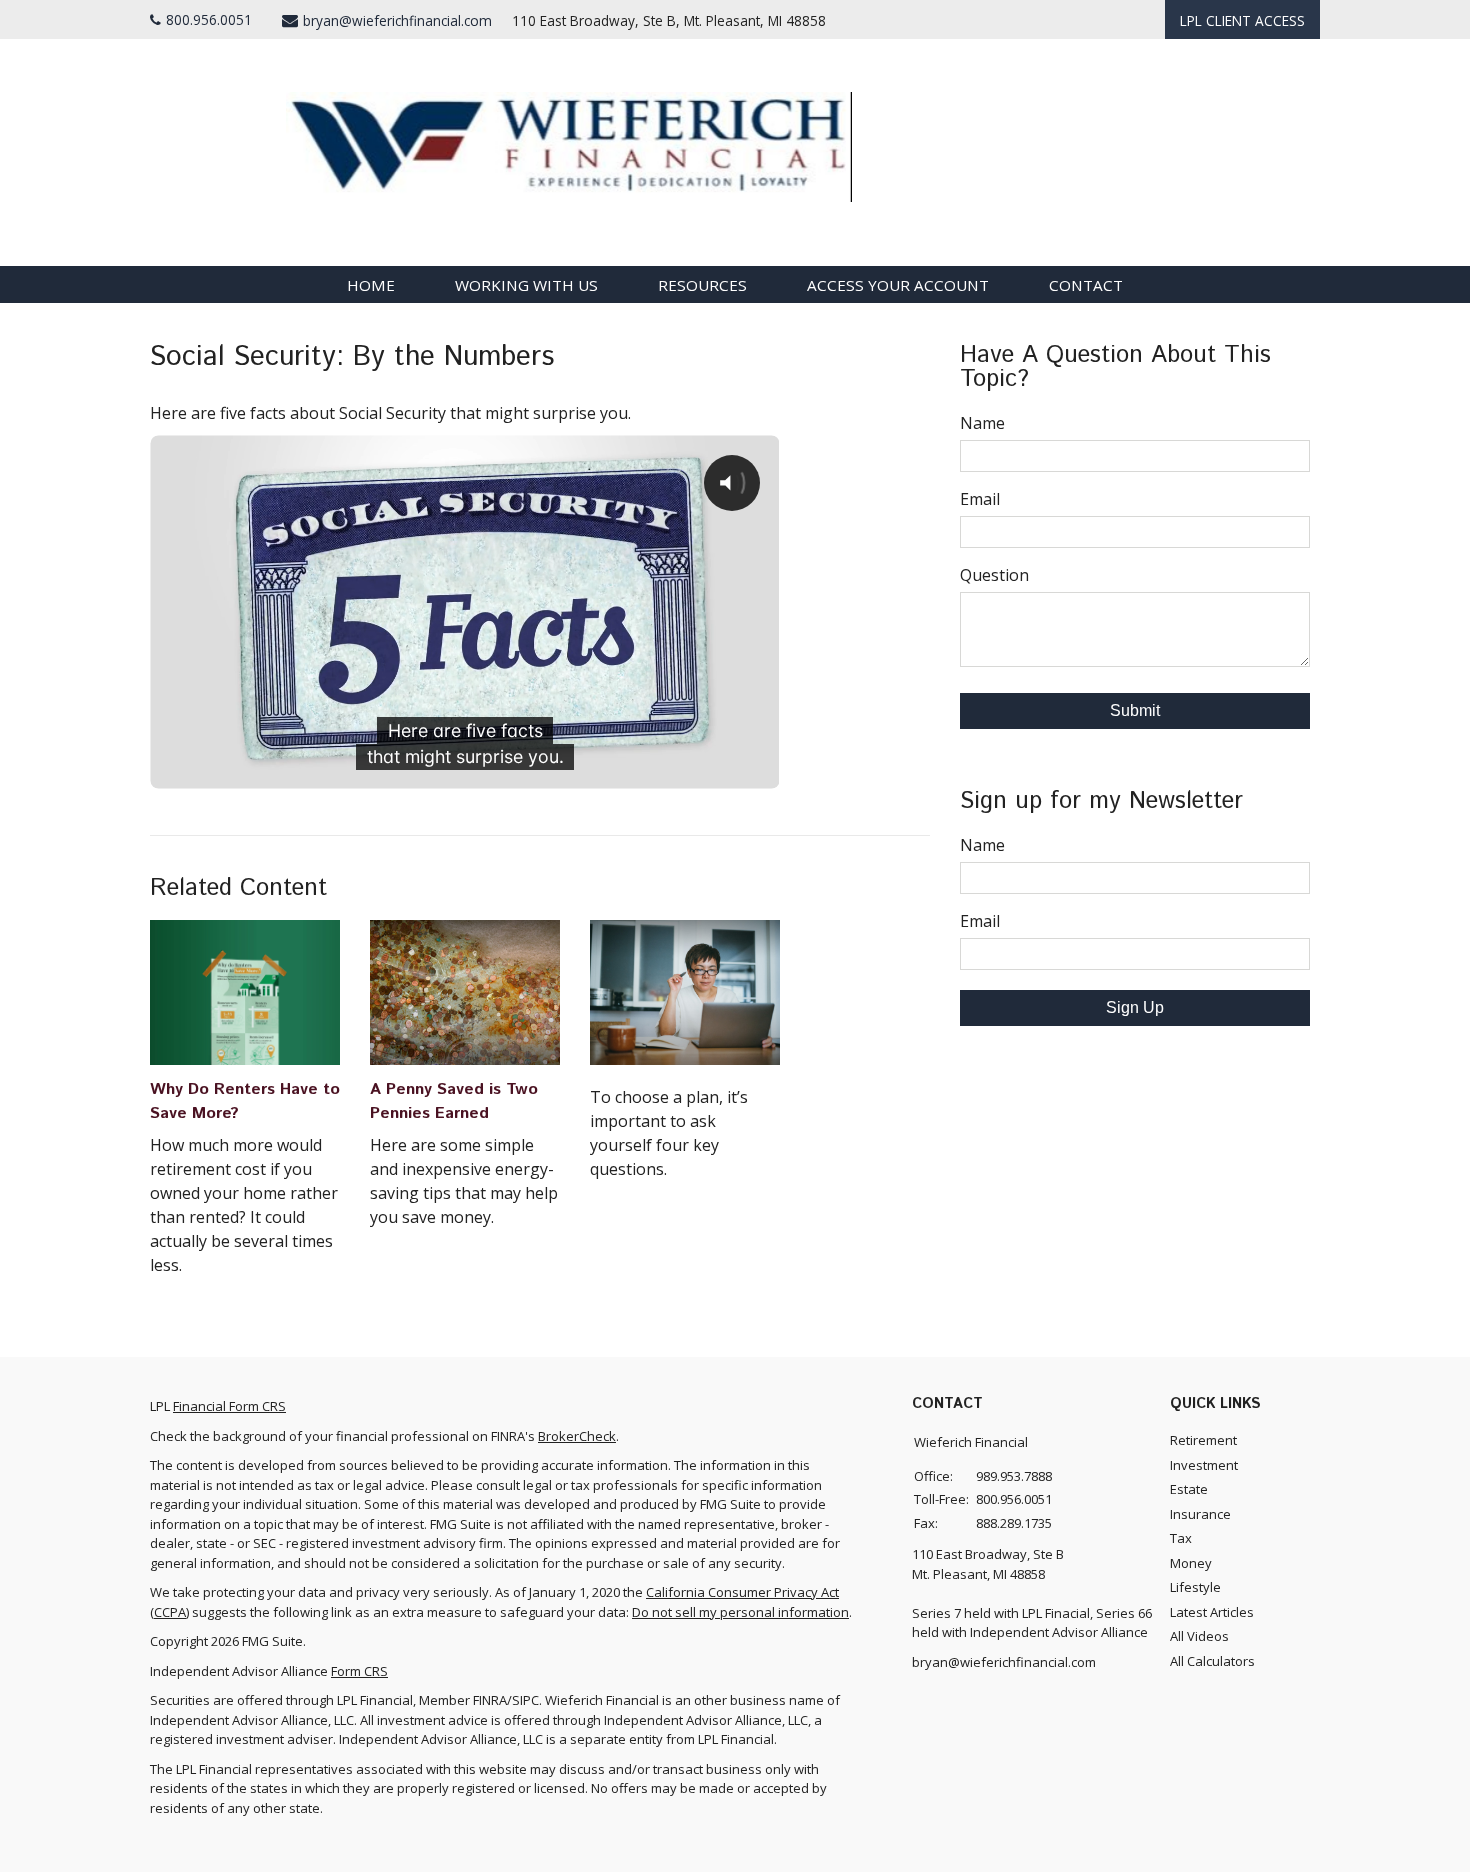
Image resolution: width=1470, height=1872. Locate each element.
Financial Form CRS (229, 1406)
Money (1191, 1563)
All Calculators (1212, 1661)
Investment (1204, 1465)
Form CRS (359, 1671)
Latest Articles (1212, 1612)
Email (980, 499)
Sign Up (1135, 1007)
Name (982, 423)
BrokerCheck (577, 1436)
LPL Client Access (1242, 20)
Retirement (1203, 1440)
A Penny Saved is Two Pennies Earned (454, 1101)
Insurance (1200, 1514)
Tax (1181, 1538)
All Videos (1199, 1636)
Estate (1189, 1489)
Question (994, 575)
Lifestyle (1195, 1587)
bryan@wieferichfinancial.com (397, 20)
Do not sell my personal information (740, 1612)
